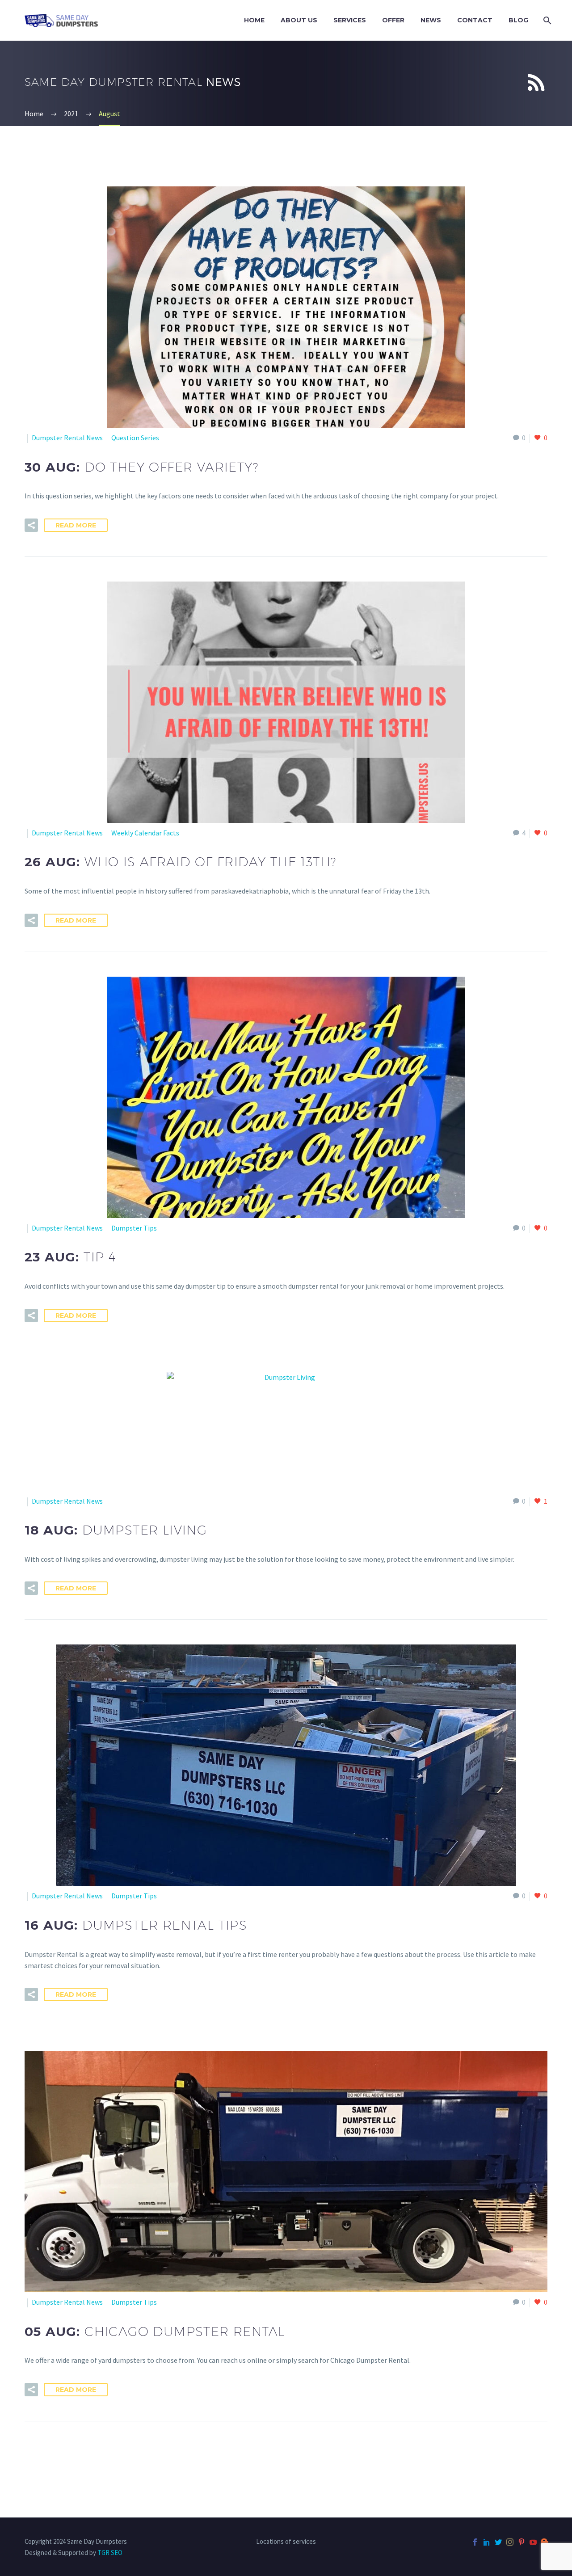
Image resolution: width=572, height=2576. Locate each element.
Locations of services (286, 2542)
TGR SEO (110, 2553)
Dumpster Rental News (67, 438)
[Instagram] (510, 2542)
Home (254, 20)
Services (350, 20)
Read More (76, 525)
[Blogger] (545, 2542)
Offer (393, 20)
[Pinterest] (522, 2542)
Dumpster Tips (134, 1228)
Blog (518, 20)
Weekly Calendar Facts (145, 833)
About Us (299, 20)
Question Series (135, 438)
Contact (475, 20)
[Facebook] (475, 2542)
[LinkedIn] (487, 2542)
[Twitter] (498, 2542)
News (431, 20)
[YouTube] (533, 2542)
